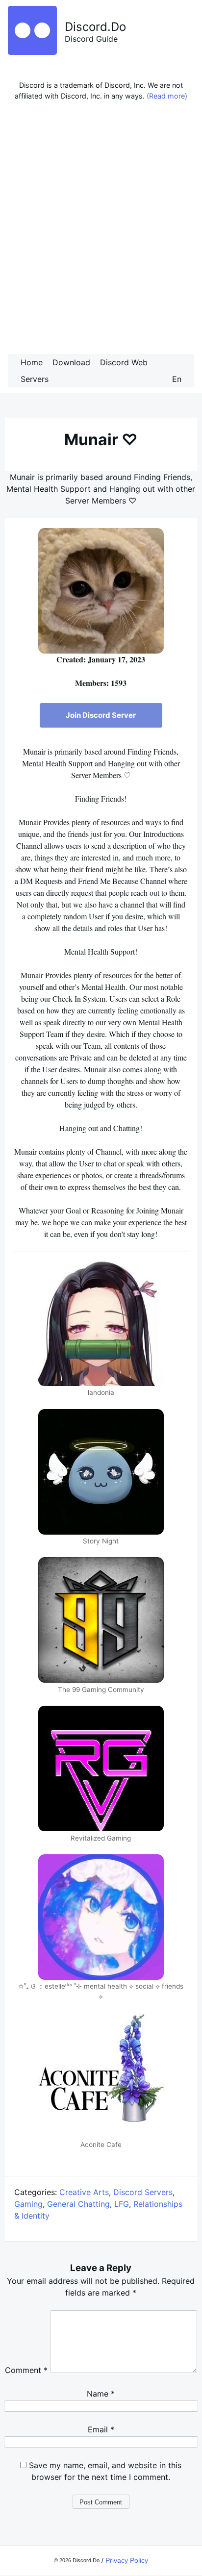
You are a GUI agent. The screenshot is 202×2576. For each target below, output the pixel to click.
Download (71, 362)
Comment (26, 2370)
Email (101, 2429)
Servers (35, 379)
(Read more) (167, 96)
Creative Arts (84, 2192)
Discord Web (124, 362)
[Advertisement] (101, 230)
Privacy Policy (127, 2560)
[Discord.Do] (32, 52)
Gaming (28, 2204)
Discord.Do (95, 27)
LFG (122, 2204)
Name (101, 2394)
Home (32, 362)
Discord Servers (143, 2192)
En (177, 379)
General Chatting (78, 2204)
